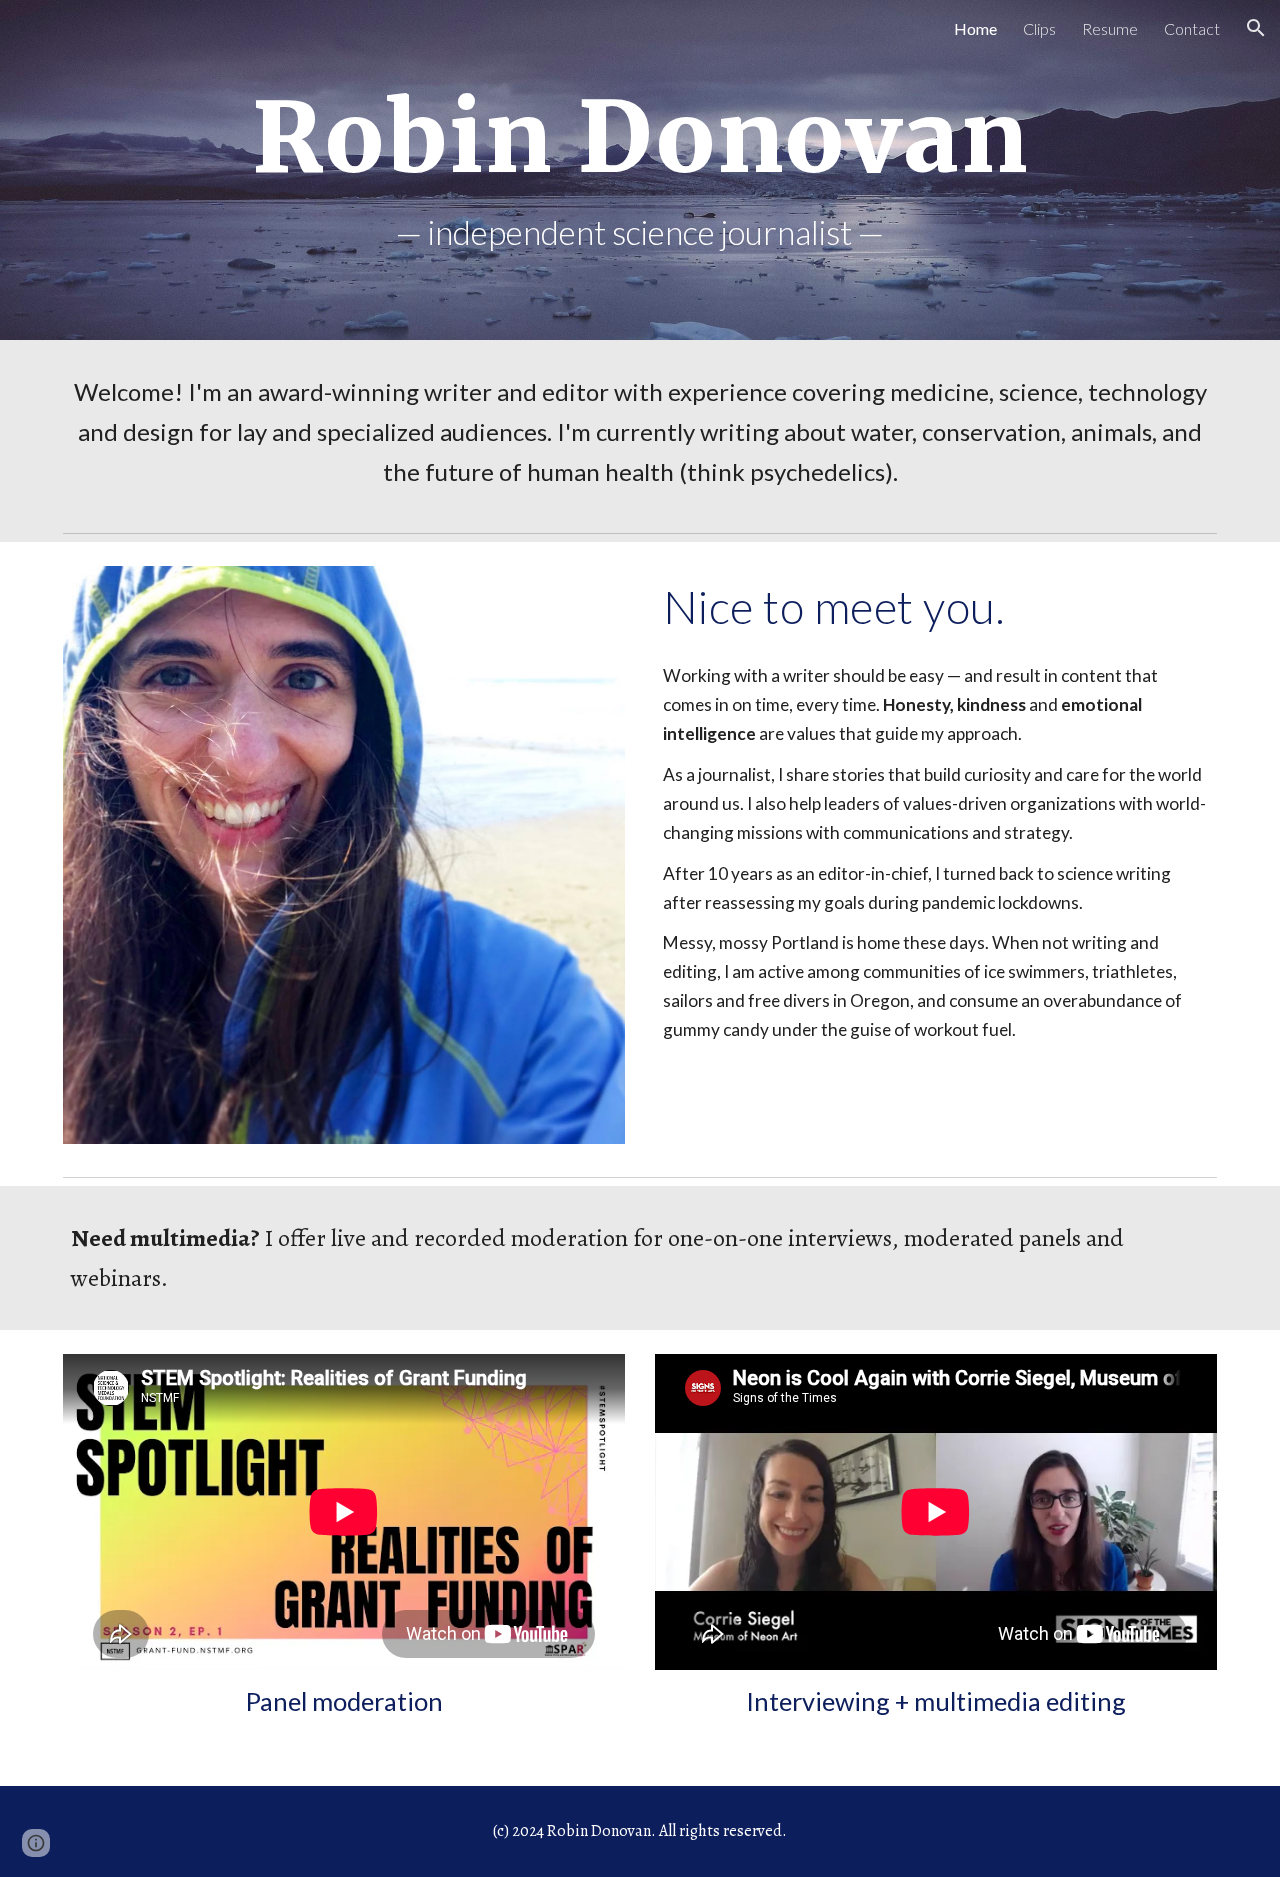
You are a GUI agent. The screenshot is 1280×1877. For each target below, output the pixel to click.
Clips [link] (1039, 28)
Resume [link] (1110, 28)
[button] (1256, 28)
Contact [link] (1192, 28)
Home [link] (975, 28)
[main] (640, 138)
